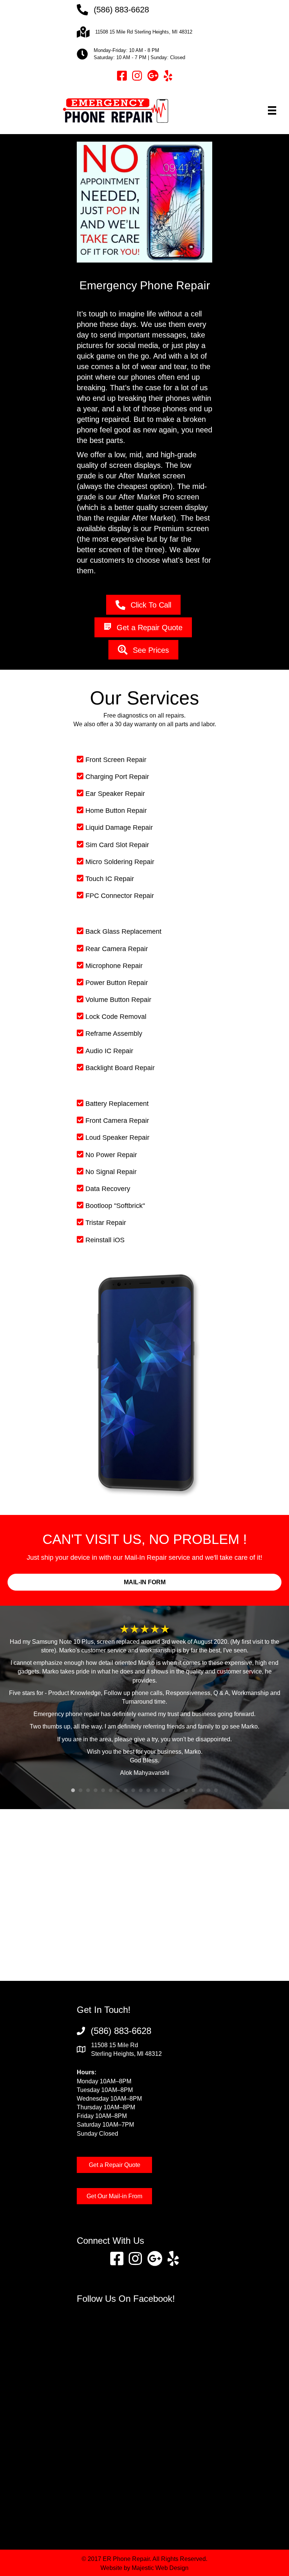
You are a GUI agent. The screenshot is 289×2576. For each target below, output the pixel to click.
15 (178, 1790)
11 (148, 1790)
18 (201, 1790)
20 (216, 1790)
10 (141, 1790)
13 (163, 1790)
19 (208, 1790)
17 (193, 1790)
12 (156, 1790)
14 (171, 1790)
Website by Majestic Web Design (144, 2568)
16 (186, 1790)
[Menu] (272, 110)
